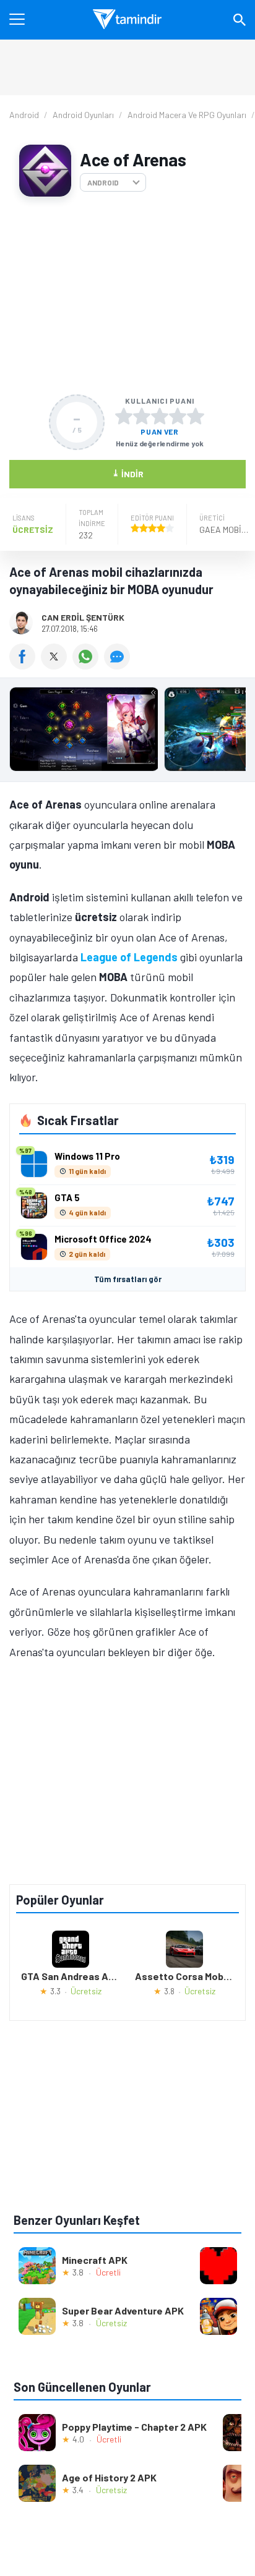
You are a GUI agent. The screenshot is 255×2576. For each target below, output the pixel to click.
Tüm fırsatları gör (128, 1279)
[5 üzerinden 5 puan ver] (196, 416)
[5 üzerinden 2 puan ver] (142, 416)
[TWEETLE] (57, 665)
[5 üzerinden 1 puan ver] (124, 416)
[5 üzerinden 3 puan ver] (160, 416)
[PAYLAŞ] (25, 665)
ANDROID (103, 182)
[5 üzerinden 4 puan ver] (178, 416)
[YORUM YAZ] (119, 665)
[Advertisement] (127, 295)
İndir (128, 473)
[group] (127, 732)
